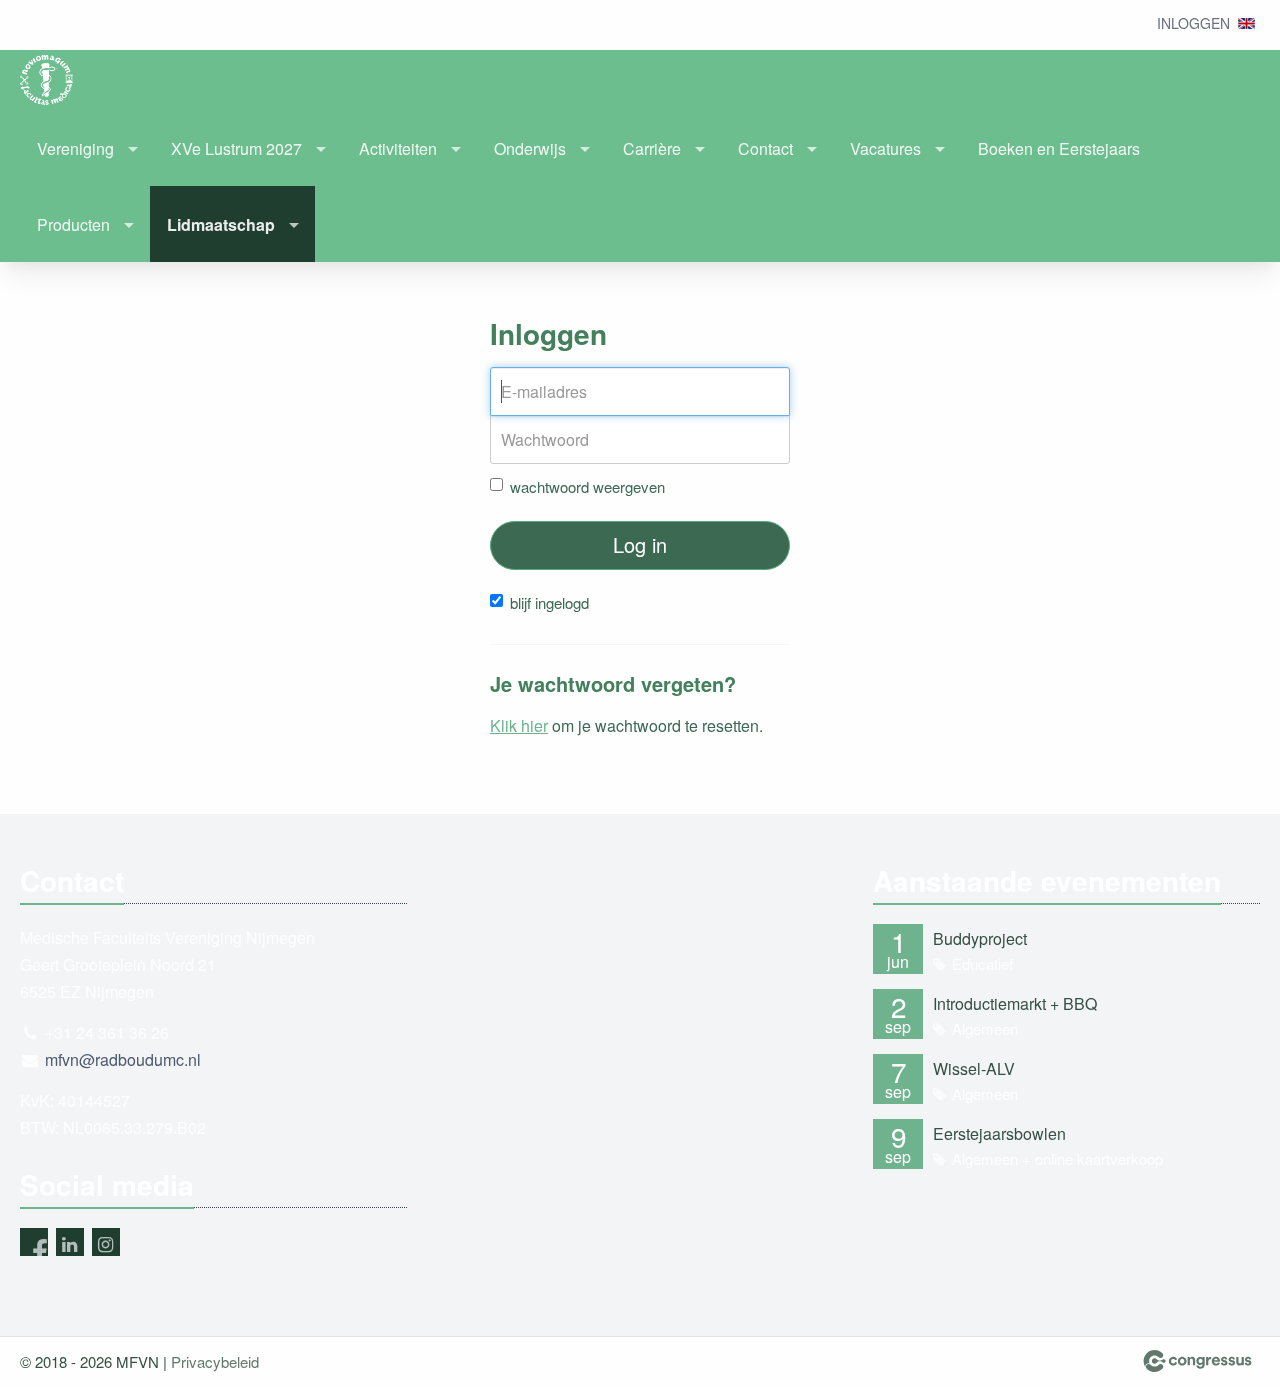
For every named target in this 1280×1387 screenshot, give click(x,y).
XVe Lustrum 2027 (236, 148)
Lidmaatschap (221, 224)
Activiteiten (398, 148)
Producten (73, 224)
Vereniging (75, 148)
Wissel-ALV (974, 1068)
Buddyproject (980, 938)
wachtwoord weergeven (587, 486)
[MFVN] (60, 80)
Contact (765, 148)
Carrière (652, 148)
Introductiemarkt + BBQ (1015, 1003)
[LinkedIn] (70, 1242)
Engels (1246, 23)
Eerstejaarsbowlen (999, 1133)
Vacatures (885, 148)
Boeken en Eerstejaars (1059, 148)
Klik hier (519, 725)
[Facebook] (34, 1242)
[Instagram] (106, 1242)
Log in (640, 544)
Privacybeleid (215, 1361)
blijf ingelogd (549, 602)
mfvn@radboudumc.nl (123, 1059)
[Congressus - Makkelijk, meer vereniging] (1197, 1361)
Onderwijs (530, 148)
